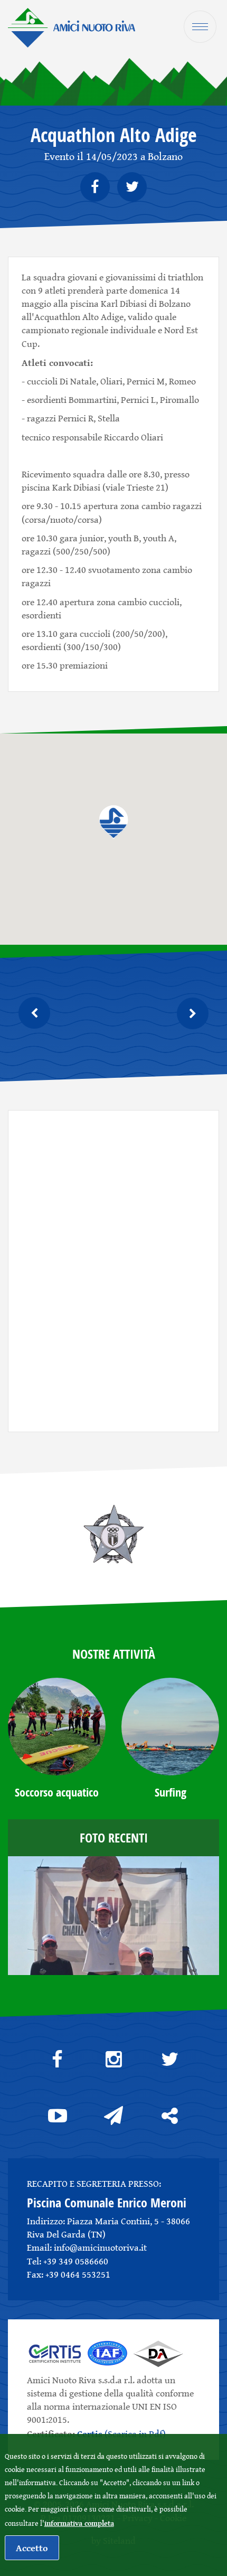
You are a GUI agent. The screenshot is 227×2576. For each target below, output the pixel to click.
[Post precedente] (185, 1013)
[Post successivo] (42, 1013)
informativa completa (79, 2523)
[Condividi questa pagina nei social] (169, 2116)
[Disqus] (113, 1269)
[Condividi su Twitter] (132, 187)
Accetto (32, 2548)
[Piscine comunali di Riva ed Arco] (72, 27)
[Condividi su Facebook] (95, 187)
